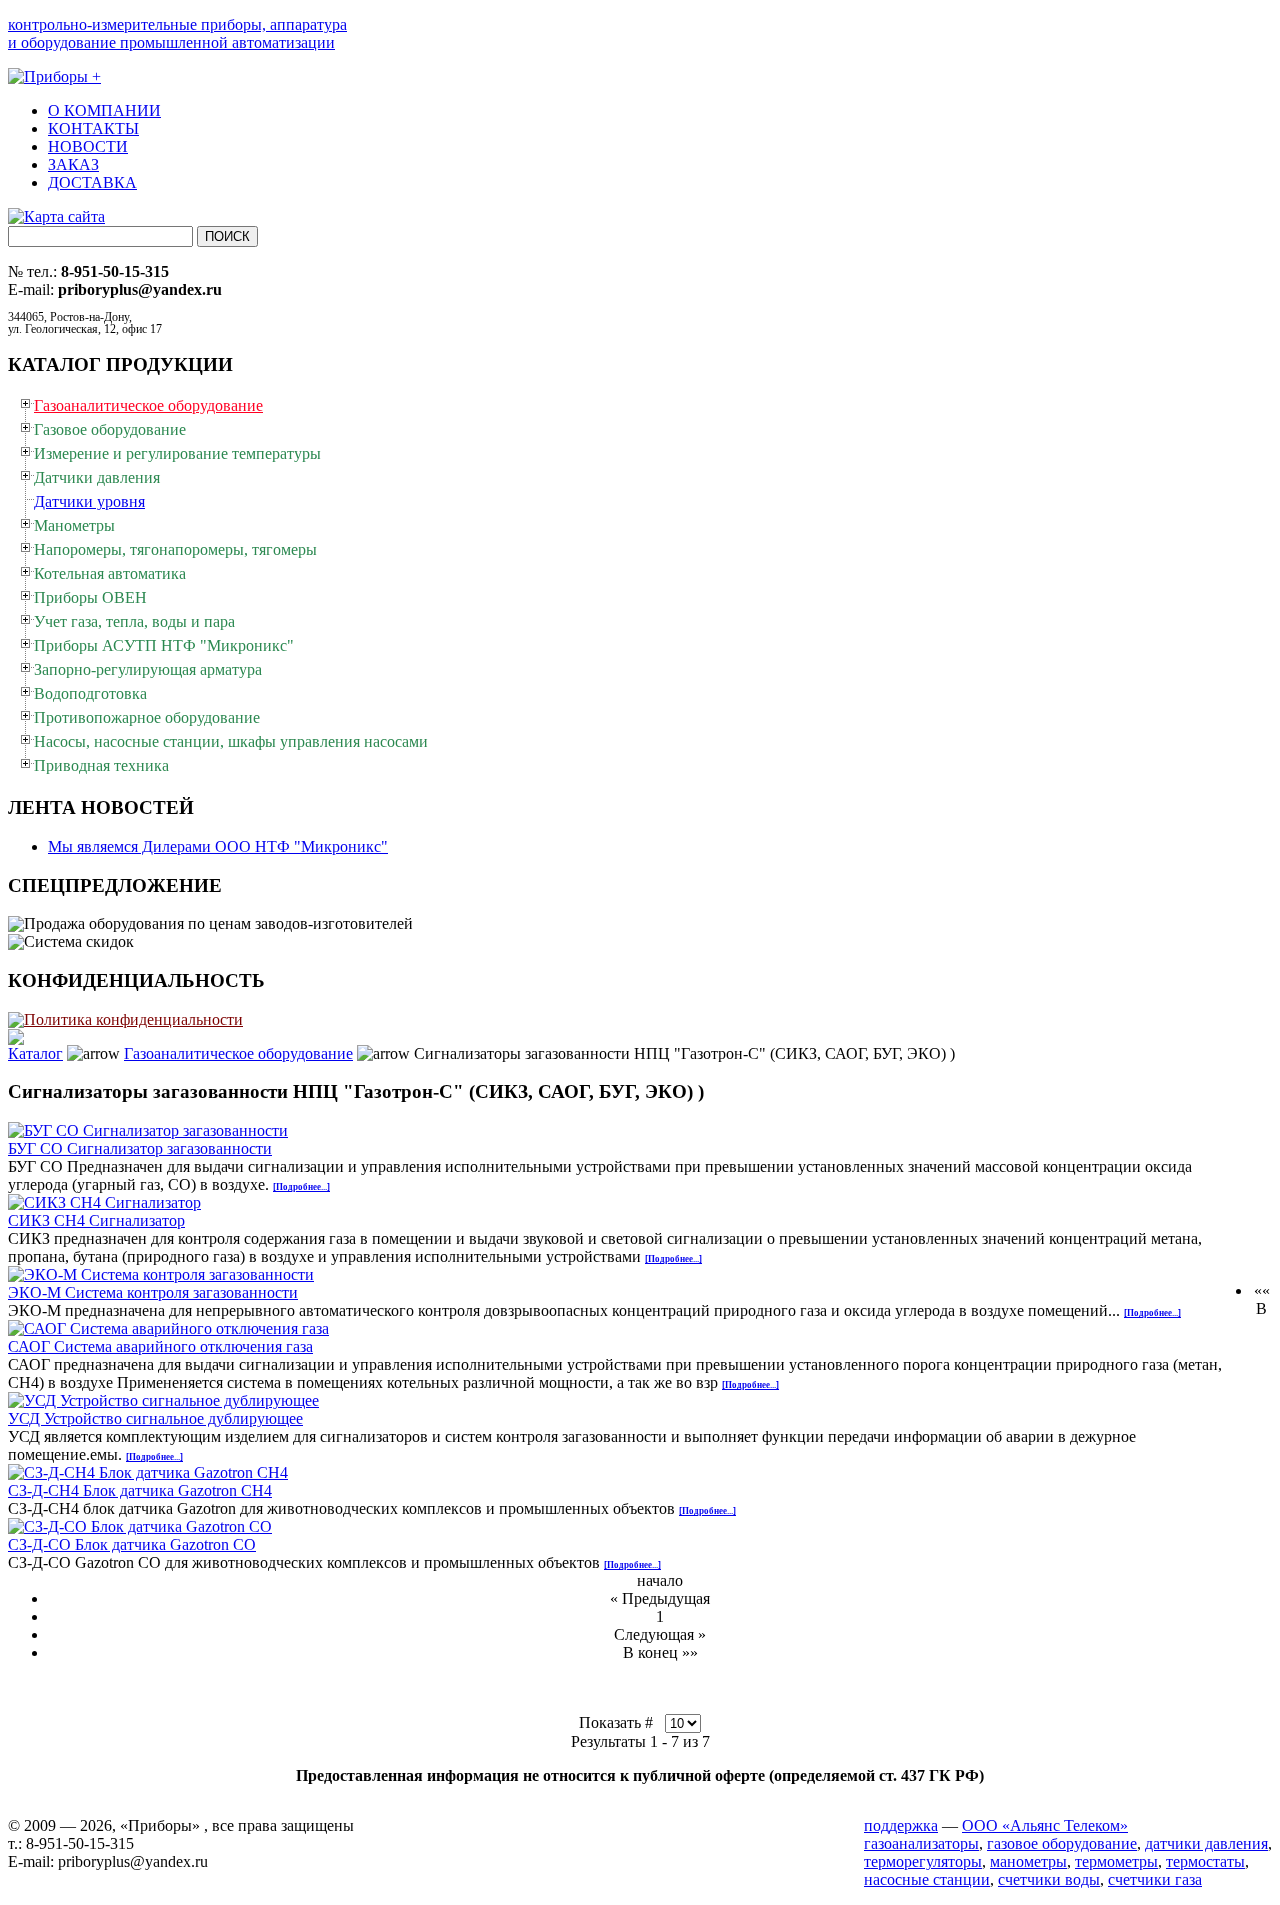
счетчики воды (1049, 1879)
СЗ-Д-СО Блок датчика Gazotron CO (132, 1544)
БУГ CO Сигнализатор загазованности (140, 1148)
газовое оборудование (1062, 1843)
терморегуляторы (923, 1861)
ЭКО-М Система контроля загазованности (153, 1292)
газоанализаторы (921, 1843)
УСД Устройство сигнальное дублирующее (155, 1418)
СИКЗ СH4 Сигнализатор (96, 1220)
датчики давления (1206, 1843)
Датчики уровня (89, 501)
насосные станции (927, 1879)
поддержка (901, 1825)
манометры (1028, 1861)
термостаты (1205, 1861)
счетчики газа (1155, 1879)
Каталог (35, 1053)
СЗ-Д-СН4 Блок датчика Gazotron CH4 (140, 1490)
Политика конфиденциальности (133, 1019)
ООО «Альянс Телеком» (1045, 1825)
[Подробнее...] (301, 1187)
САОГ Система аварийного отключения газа (160, 1346)
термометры (1116, 1861)
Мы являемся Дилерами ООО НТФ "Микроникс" (218, 846)
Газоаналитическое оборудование (238, 1053)
